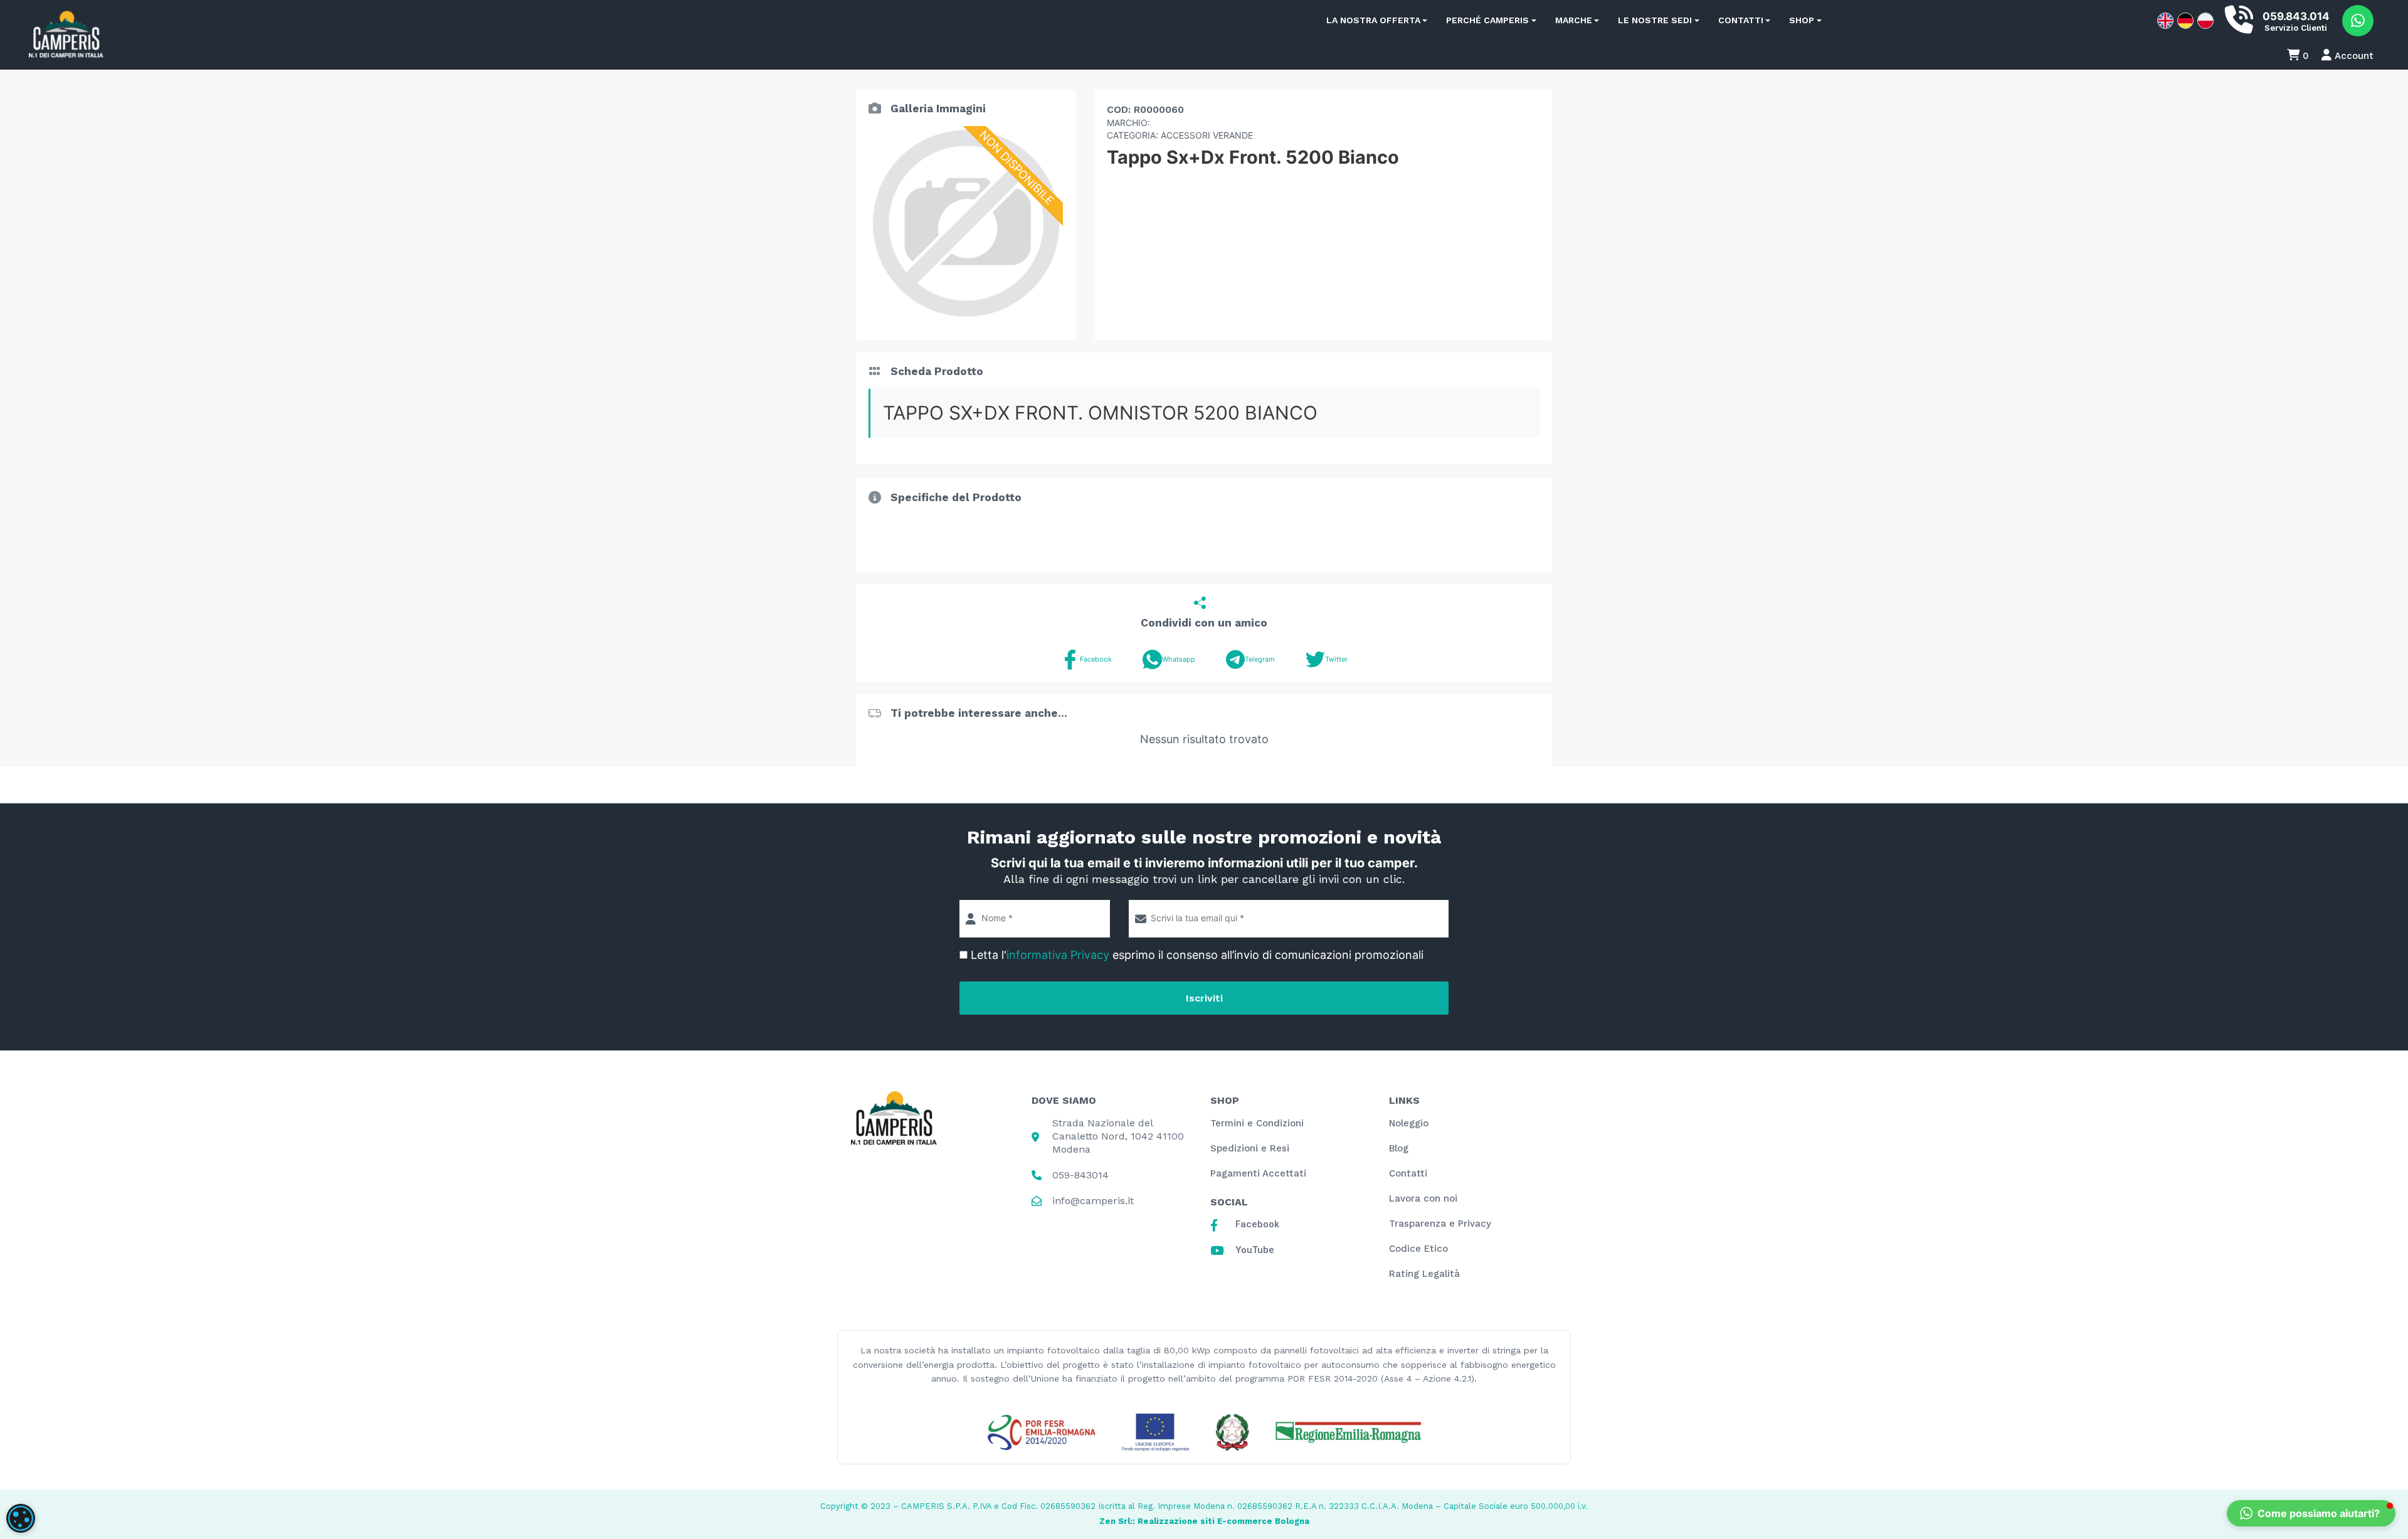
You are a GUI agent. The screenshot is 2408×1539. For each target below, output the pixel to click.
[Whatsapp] (2358, 21)
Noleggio (1409, 1123)
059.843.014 (2296, 16)
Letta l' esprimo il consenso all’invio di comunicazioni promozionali (1197, 955)
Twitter (1336, 659)
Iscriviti (1204, 998)
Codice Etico (1418, 1249)
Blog (1399, 1148)
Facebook (1096, 659)
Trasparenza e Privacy (1440, 1224)
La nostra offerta (1373, 20)
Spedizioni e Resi (1250, 1148)
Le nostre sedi (1655, 20)
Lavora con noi (1423, 1198)
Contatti (1741, 20)
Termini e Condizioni (1257, 1123)
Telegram (1260, 659)
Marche (1574, 20)
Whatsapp (1179, 659)
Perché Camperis (1487, 20)
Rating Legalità (1424, 1274)
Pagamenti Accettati (1258, 1173)
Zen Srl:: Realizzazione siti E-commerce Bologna (1204, 1521)
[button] (2311, 1513)
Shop (1802, 20)
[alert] (21, 1518)
